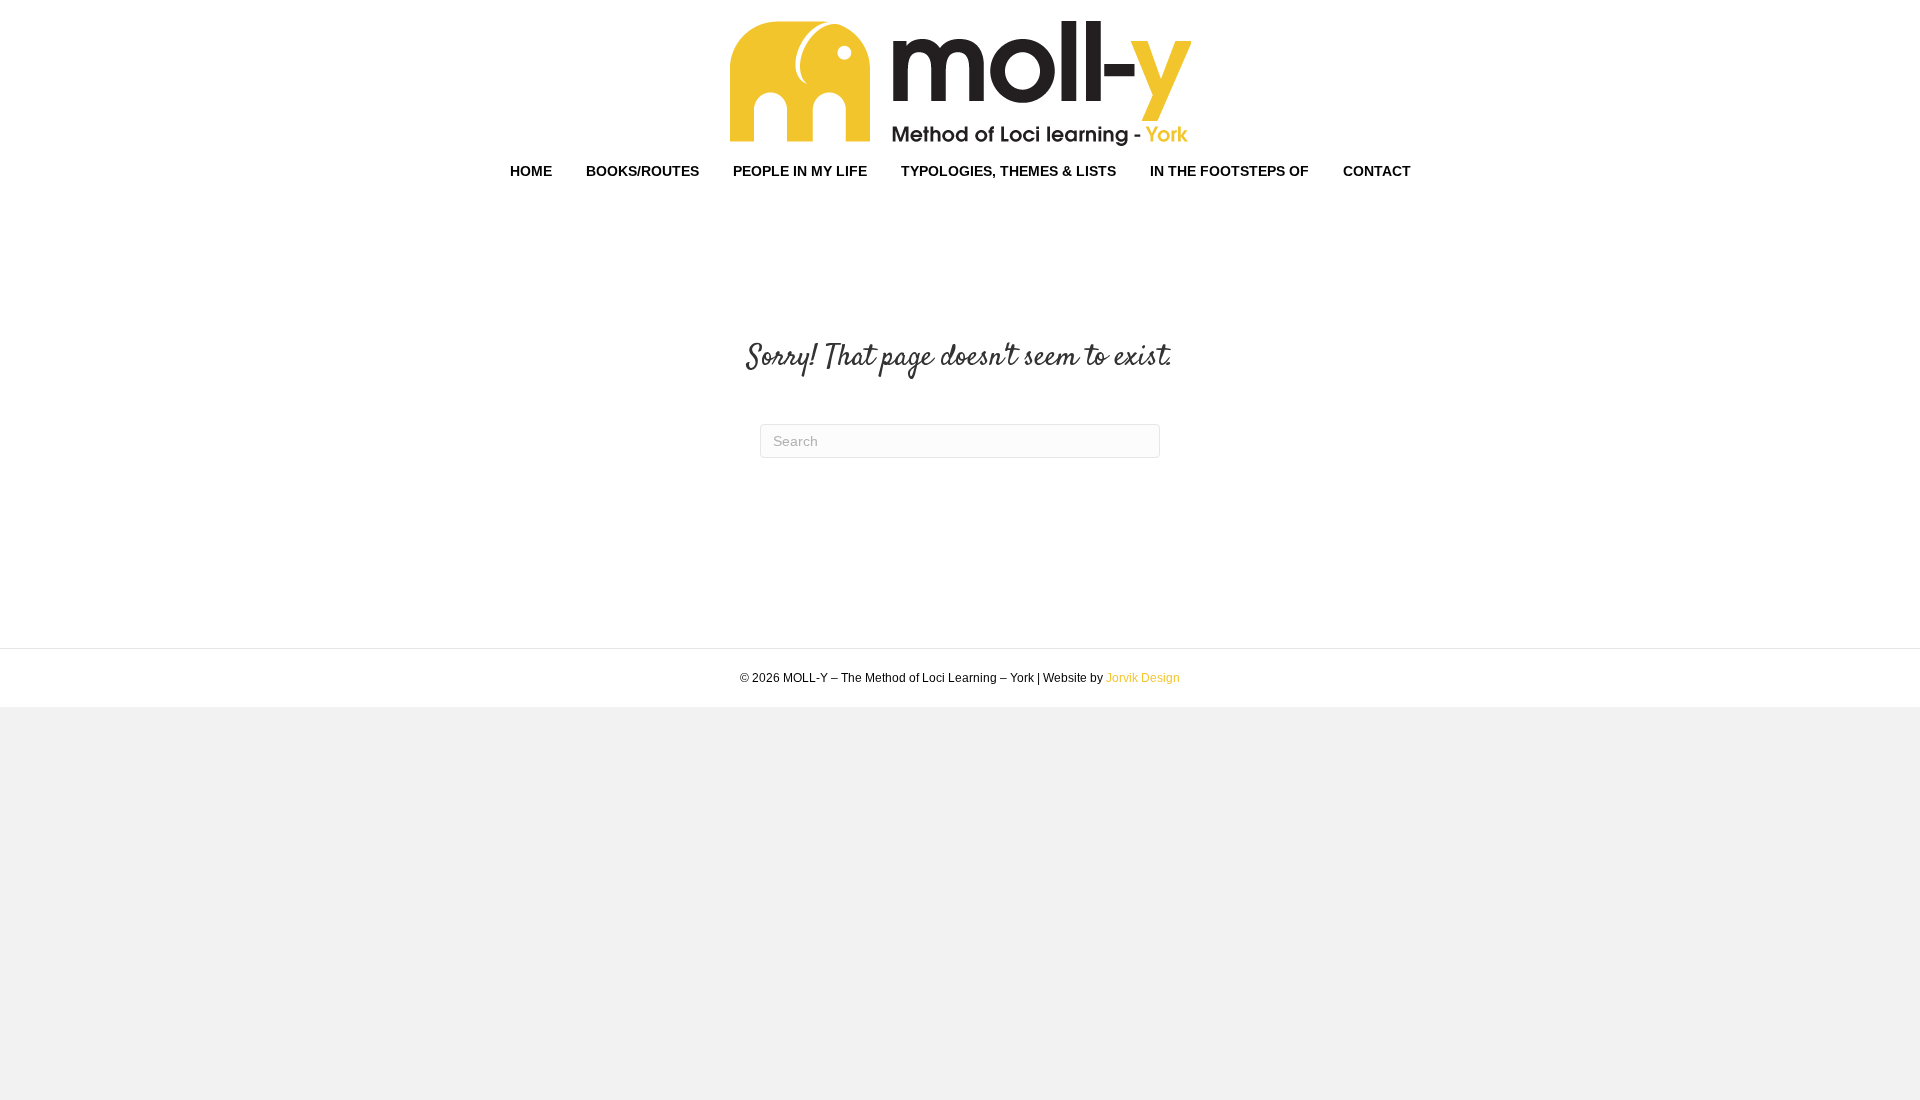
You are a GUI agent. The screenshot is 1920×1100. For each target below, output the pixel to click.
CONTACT (1377, 171)
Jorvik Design (1143, 678)
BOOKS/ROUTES (642, 171)
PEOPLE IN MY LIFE (800, 171)
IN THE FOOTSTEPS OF (1229, 171)
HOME (531, 171)
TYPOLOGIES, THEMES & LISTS (1008, 171)
